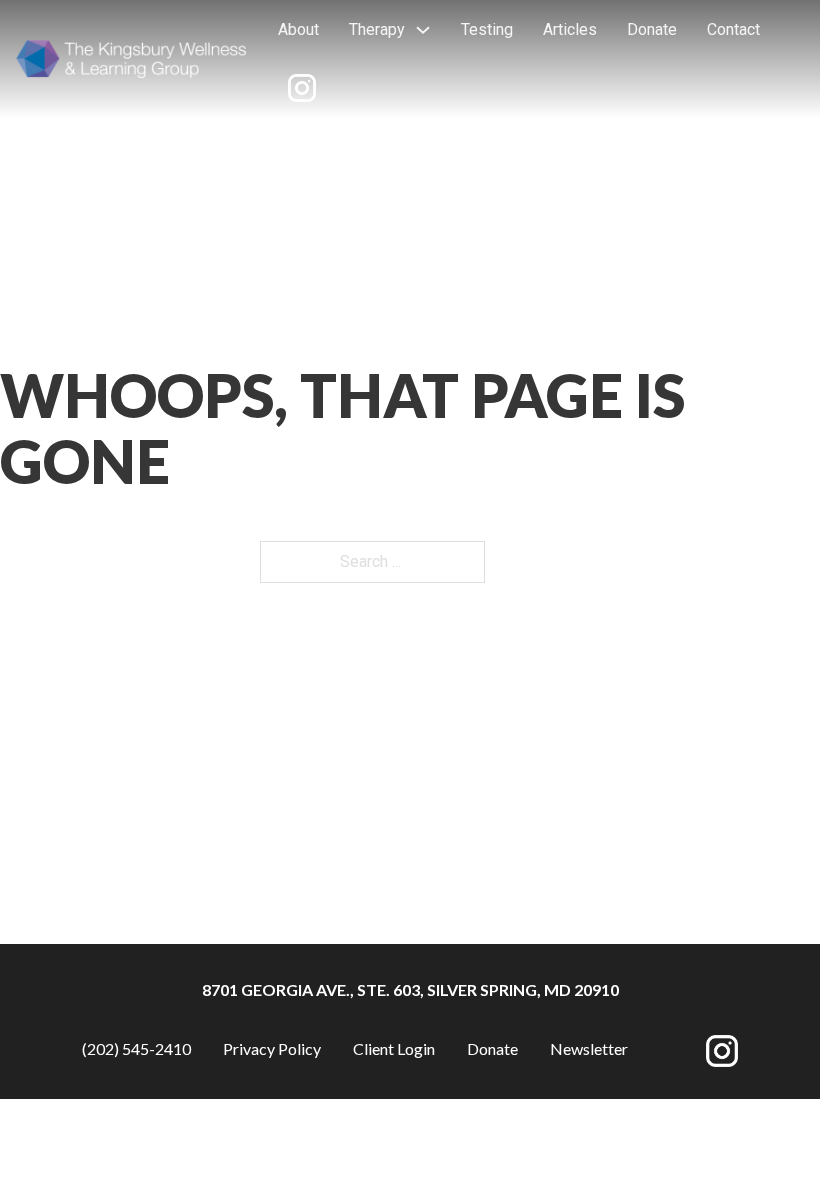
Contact (733, 29)
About (298, 29)
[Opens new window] (302, 87)
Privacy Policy (272, 1048)
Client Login (394, 1048)
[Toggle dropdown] (423, 30)
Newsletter (589, 1048)
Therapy (377, 29)
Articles (570, 29)
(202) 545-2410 (136, 1048)
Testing (487, 29)
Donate (652, 29)
